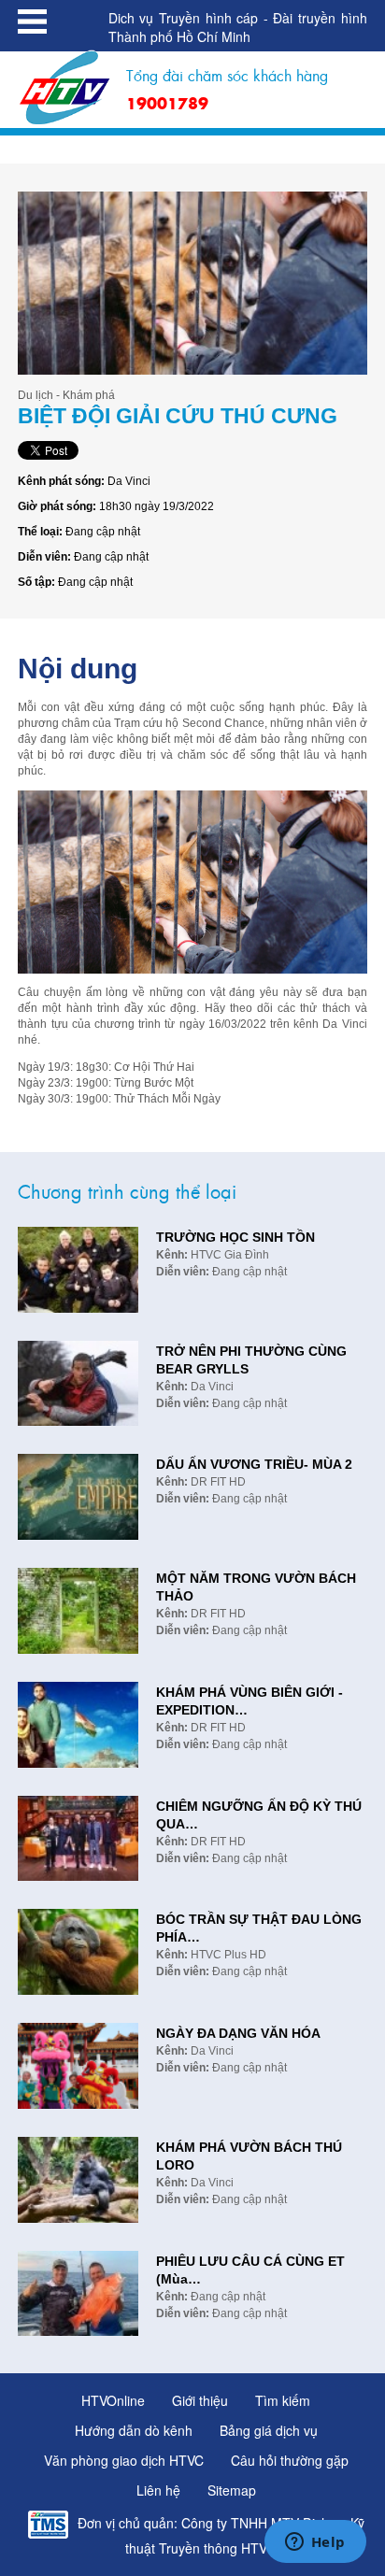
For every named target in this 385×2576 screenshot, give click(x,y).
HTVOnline (113, 2400)
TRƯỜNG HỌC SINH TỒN (235, 1237)
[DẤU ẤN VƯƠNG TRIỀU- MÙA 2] (78, 1494)
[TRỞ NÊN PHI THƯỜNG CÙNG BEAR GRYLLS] (78, 1381)
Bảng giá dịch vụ (269, 2430)
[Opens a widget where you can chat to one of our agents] (315, 2543)
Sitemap (232, 2490)
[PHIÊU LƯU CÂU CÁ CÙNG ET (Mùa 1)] (78, 2291)
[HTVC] (65, 87)
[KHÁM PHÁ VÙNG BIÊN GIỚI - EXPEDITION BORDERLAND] (78, 1722)
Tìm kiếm (283, 2400)
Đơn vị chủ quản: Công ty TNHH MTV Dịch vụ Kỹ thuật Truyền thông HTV (221, 2535)
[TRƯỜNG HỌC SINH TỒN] (78, 1267)
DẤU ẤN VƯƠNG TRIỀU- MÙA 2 (254, 1464)
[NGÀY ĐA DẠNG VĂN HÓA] (78, 2064)
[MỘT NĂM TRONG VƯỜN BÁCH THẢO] (78, 1608)
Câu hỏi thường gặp (290, 2460)
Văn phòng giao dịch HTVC (124, 2460)
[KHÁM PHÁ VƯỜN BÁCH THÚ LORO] (78, 2178)
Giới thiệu (200, 2400)
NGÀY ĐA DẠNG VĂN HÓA (238, 2033)
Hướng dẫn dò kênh (134, 2430)
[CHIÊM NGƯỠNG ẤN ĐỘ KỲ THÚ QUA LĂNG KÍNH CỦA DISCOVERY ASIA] (78, 1836)
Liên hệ (158, 2490)
